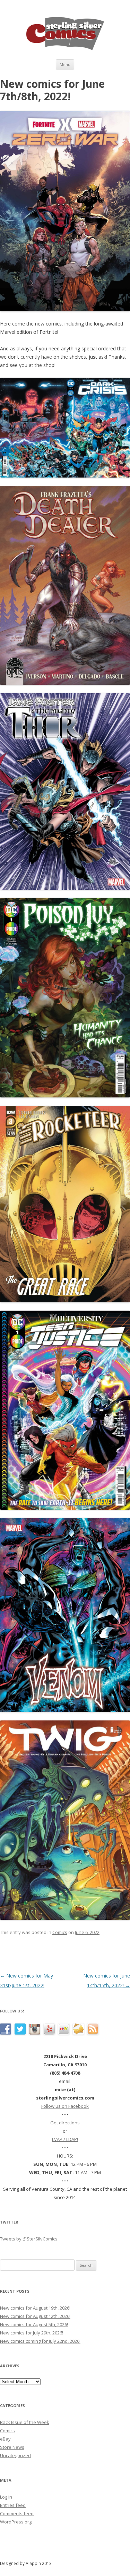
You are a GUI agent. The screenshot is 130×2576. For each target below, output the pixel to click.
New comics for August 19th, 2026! (35, 2308)
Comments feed (17, 2513)
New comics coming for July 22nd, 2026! (40, 2341)
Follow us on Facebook (65, 2106)
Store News (12, 2447)
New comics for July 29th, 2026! (32, 2333)
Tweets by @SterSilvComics (29, 2239)
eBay (5, 2439)
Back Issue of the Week (25, 2422)
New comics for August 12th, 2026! (35, 2316)
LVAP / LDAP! (65, 2139)
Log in (6, 2497)
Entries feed (13, 2505)
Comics (60, 1932)
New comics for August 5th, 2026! (34, 2324)
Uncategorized (15, 2455)
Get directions (65, 2123)
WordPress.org (16, 2522)
